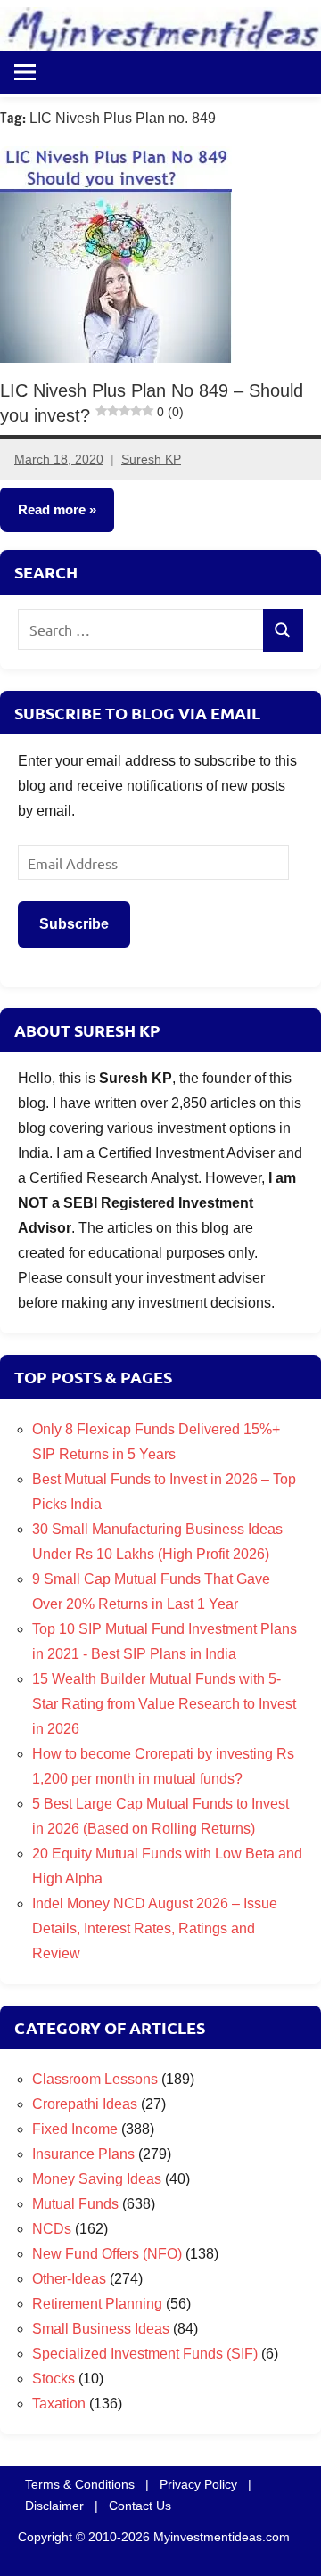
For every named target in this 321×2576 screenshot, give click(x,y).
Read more (52, 509)
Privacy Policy (198, 2484)
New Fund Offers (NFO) (107, 2254)
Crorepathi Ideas (85, 2104)
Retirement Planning (97, 2304)
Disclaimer (54, 2506)
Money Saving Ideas (97, 2179)
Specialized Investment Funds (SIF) (145, 2354)
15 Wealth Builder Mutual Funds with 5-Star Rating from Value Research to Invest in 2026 (164, 1704)
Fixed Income (75, 2129)
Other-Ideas (69, 2279)
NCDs (52, 2229)
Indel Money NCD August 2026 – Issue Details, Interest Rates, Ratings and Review (155, 1928)
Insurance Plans (83, 2154)
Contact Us (140, 2506)
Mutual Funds (75, 2204)
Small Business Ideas (101, 2329)
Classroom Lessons (95, 2079)
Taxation (59, 2404)
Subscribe (74, 924)
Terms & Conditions (80, 2484)
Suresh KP (151, 459)
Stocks (53, 2379)
